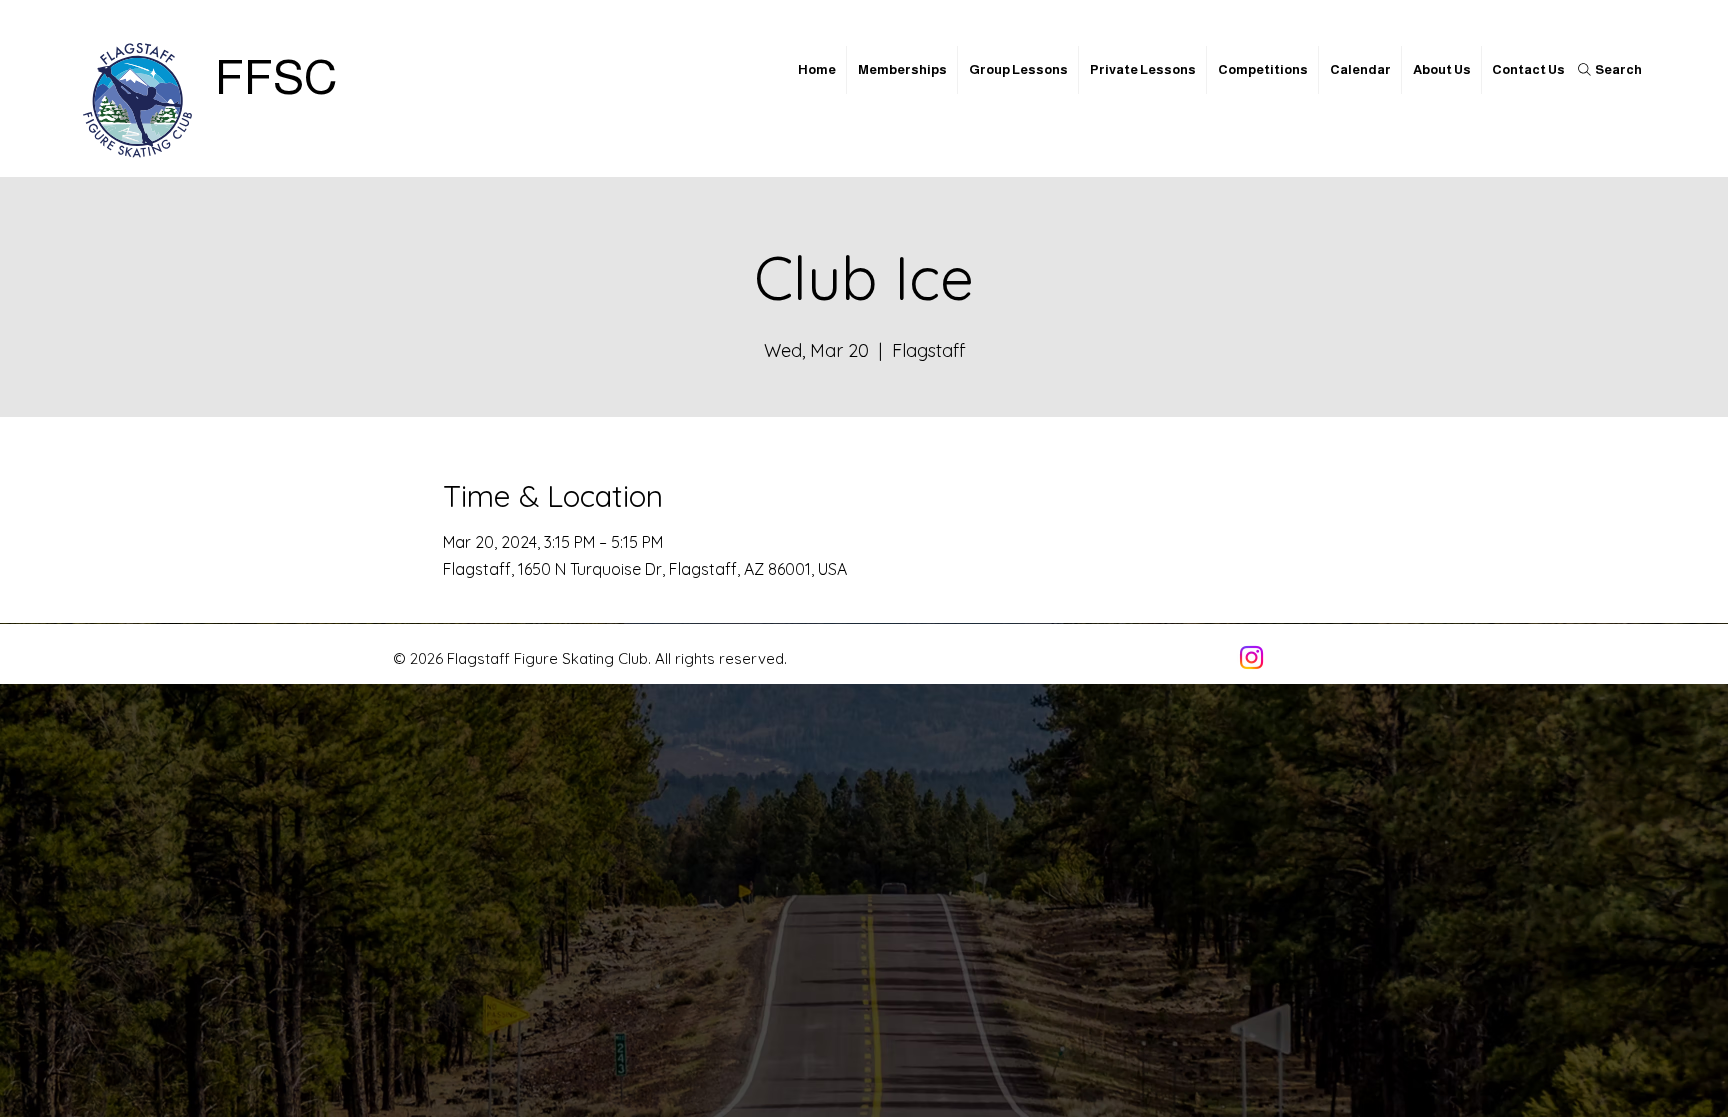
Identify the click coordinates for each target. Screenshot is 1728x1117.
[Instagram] (1251, 657)
